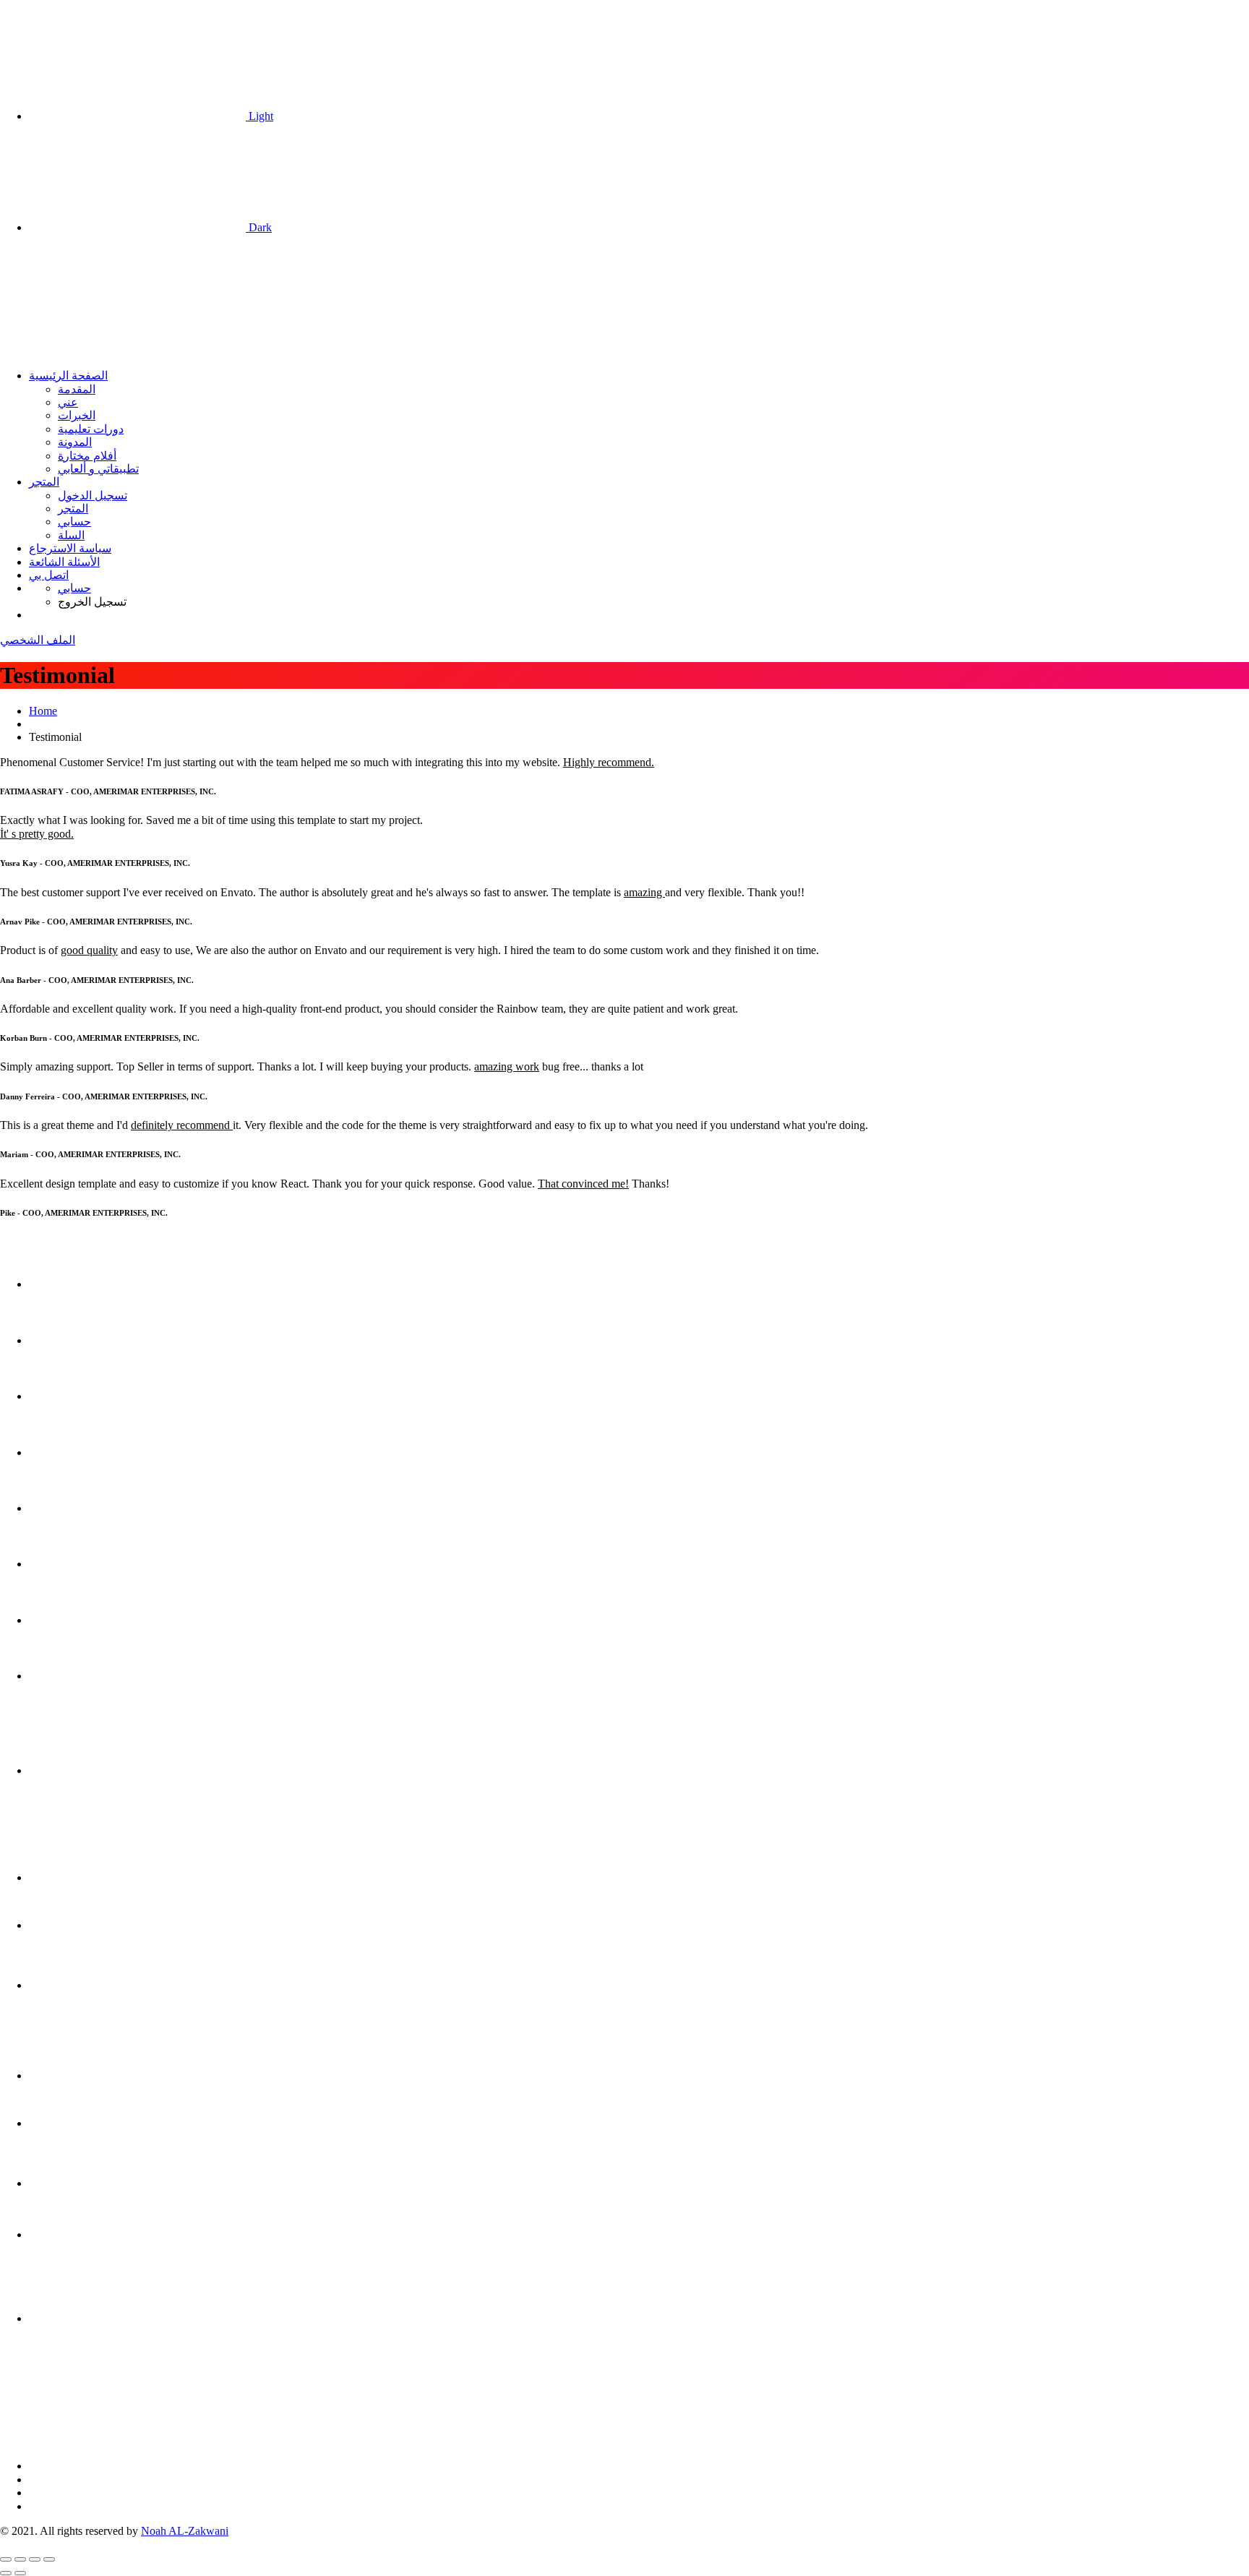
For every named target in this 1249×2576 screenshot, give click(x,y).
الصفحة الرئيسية (68, 375)
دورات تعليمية (91, 429)
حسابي (74, 521)
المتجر (44, 482)
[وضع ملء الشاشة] (20, 2559)
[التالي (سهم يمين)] (20, 2573)
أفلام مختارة (87, 456)
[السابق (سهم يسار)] (6, 2573)
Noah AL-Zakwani (185, 2531)
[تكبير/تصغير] (6, 2559)
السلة (71, 535)
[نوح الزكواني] (108, 351)
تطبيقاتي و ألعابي (98, 469)
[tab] (639, 1263)
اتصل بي (49, 575)
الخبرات (77, 415)
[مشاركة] (35, 2559)
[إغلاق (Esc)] (49, 2559)
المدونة (75, 442)
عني (68, 402)
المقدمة (77, 389)
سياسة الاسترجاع (70, 548)
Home (43, 711)
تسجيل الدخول (93, 495)
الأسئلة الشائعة (64, 562)
